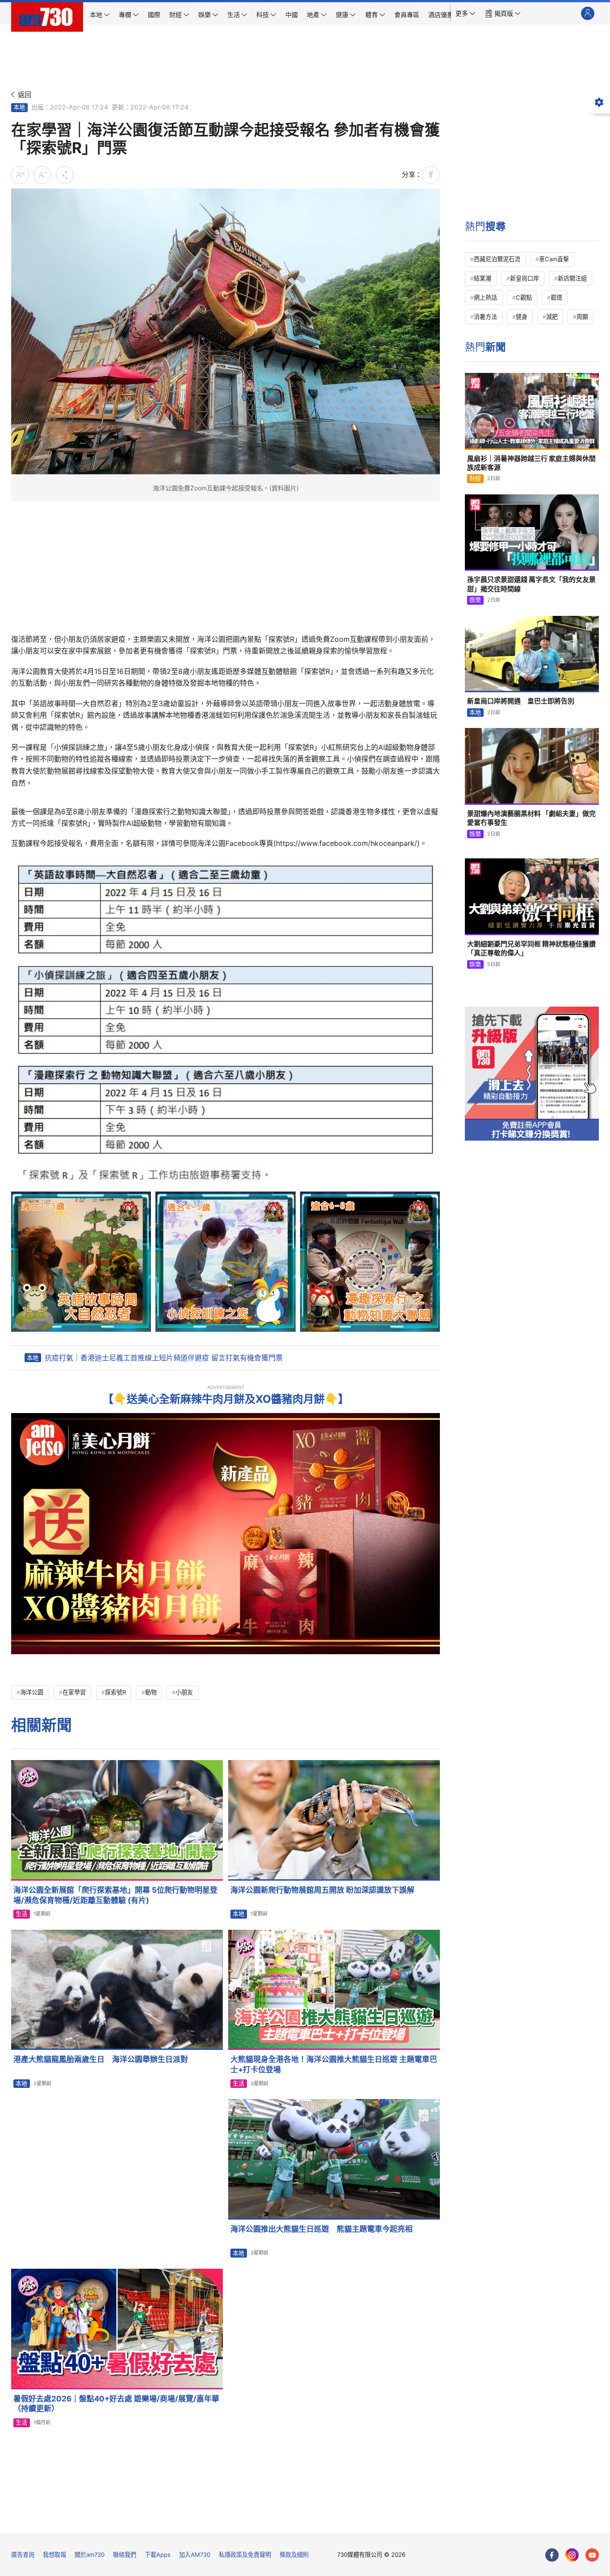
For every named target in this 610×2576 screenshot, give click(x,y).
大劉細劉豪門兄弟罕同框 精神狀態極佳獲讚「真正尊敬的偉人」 (531, 948)
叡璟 (556, 297)
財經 (475, 478)
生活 (21, 1914)
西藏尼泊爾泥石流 (497, 259)
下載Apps (158, 2555)
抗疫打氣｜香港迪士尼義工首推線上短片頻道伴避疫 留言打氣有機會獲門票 (164, 1358)
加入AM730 (195, 2555)
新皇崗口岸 (524, 278)
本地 (19, 107)
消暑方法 (485, 317)
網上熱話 (485, 297)
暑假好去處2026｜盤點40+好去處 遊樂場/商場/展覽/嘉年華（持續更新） (116, 2404)
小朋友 (184, 1692)
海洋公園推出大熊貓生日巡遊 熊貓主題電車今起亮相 (322, 2229)
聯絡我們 (125, 2555)
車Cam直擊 (554, 259)
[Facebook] (552, 2555)
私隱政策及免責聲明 (245, 2555)
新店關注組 (572, 278)
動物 (151, 1692)
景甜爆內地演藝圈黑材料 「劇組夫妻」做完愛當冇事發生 (531, 818)
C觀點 (524, 297)
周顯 (582, 317)
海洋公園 (32, 1692)
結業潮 (483, 278)
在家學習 (74, 1692)
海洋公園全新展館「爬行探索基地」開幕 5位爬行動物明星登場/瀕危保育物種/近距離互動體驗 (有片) (115, 1895)
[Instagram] (572, 2555)
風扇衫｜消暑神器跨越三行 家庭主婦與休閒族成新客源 (531, 463)
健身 (522, 317)
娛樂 (475, 600)
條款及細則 (294, 2555)
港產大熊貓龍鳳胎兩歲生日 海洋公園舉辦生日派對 (101, 2059)
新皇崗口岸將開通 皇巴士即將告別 (521, 701)
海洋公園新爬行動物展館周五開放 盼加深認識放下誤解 (322, 1890)
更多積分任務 (351, 2520)
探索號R (115, 1692)
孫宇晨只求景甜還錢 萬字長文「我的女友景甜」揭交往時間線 (531, 584)
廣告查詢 (23, 2555)
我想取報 (54, 2555)
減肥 (552, 317)
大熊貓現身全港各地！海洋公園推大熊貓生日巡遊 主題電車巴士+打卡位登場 (334, 2064)
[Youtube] (592, 2555)
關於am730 (90, 2555)
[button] (466, 13)
